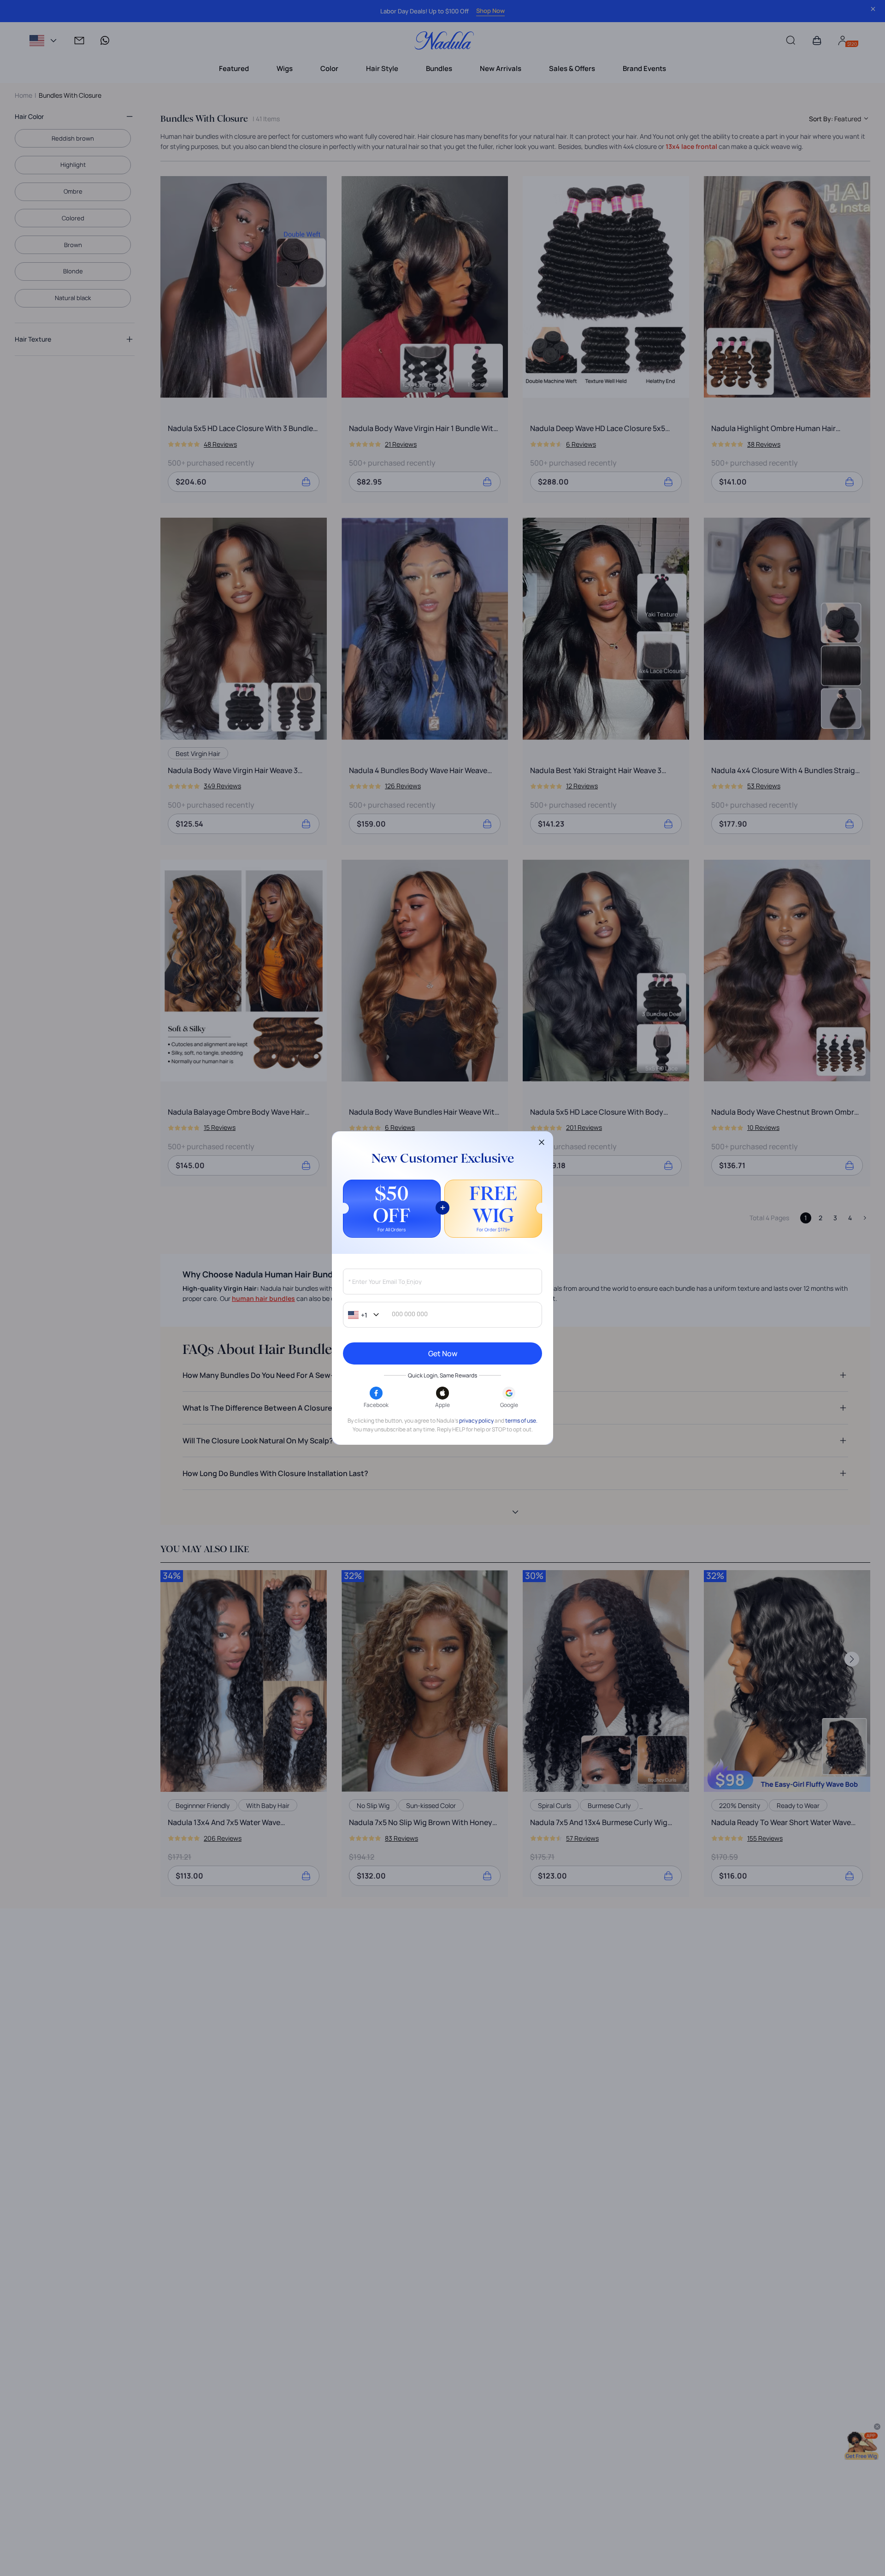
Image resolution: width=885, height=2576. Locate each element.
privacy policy (476, 1421)
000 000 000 (410, 1314)
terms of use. (521, 1421)
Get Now (443, 1353)
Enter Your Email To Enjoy (385, 1282)
